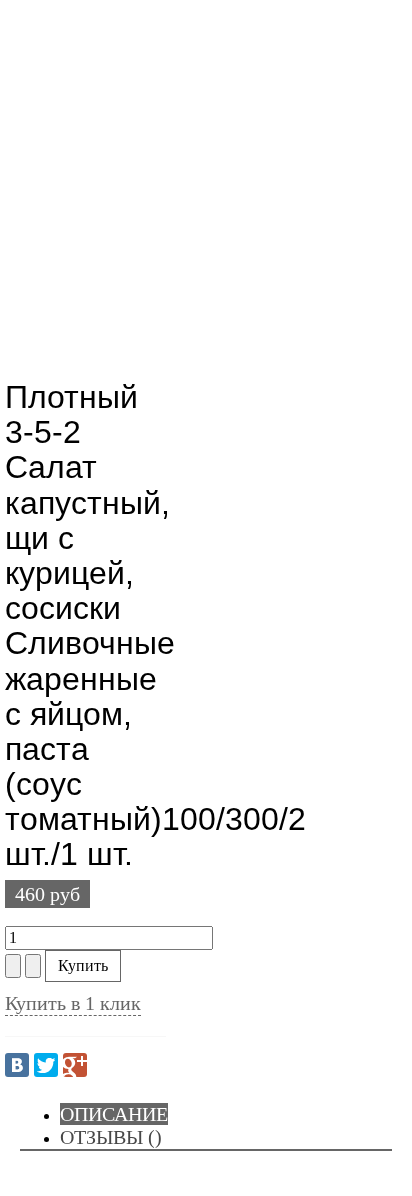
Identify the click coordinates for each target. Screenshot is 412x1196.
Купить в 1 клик (73, 1003)
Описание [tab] (114, 1114)
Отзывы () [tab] (111, 1137)
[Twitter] (46, 1065)
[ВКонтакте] (17, 1065)
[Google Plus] (75, 1065)
